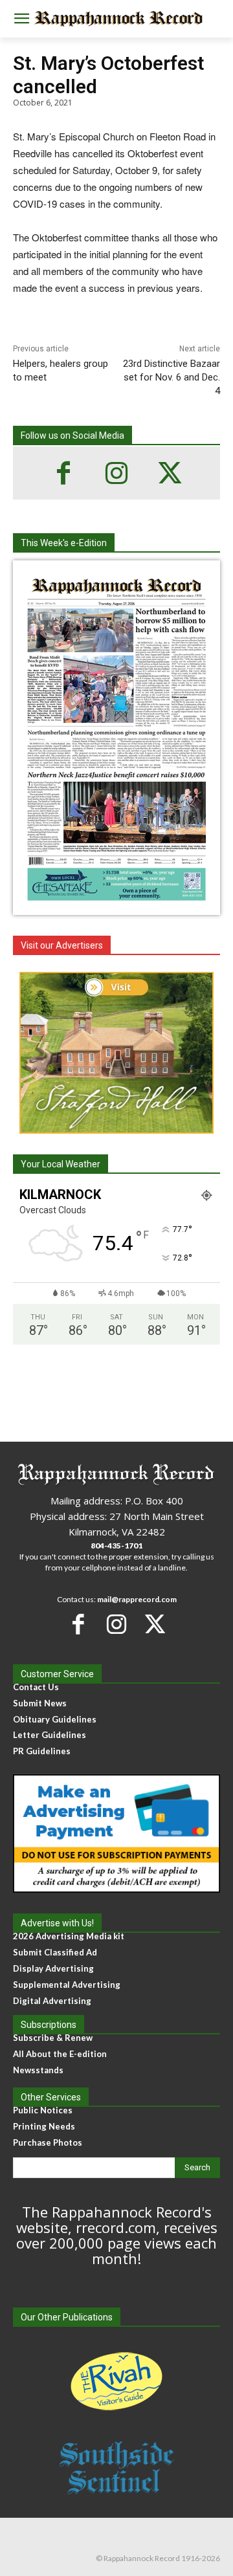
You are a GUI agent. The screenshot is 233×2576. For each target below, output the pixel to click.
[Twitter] (170, 473)
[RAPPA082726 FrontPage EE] (116, 905)
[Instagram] (116, 473)
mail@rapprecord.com (137, 1599)
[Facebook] (63, 473)
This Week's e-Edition (64, 543)
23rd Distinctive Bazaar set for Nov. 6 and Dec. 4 (172, 377)
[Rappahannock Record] (116, 19)
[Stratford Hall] (116, 1053)
